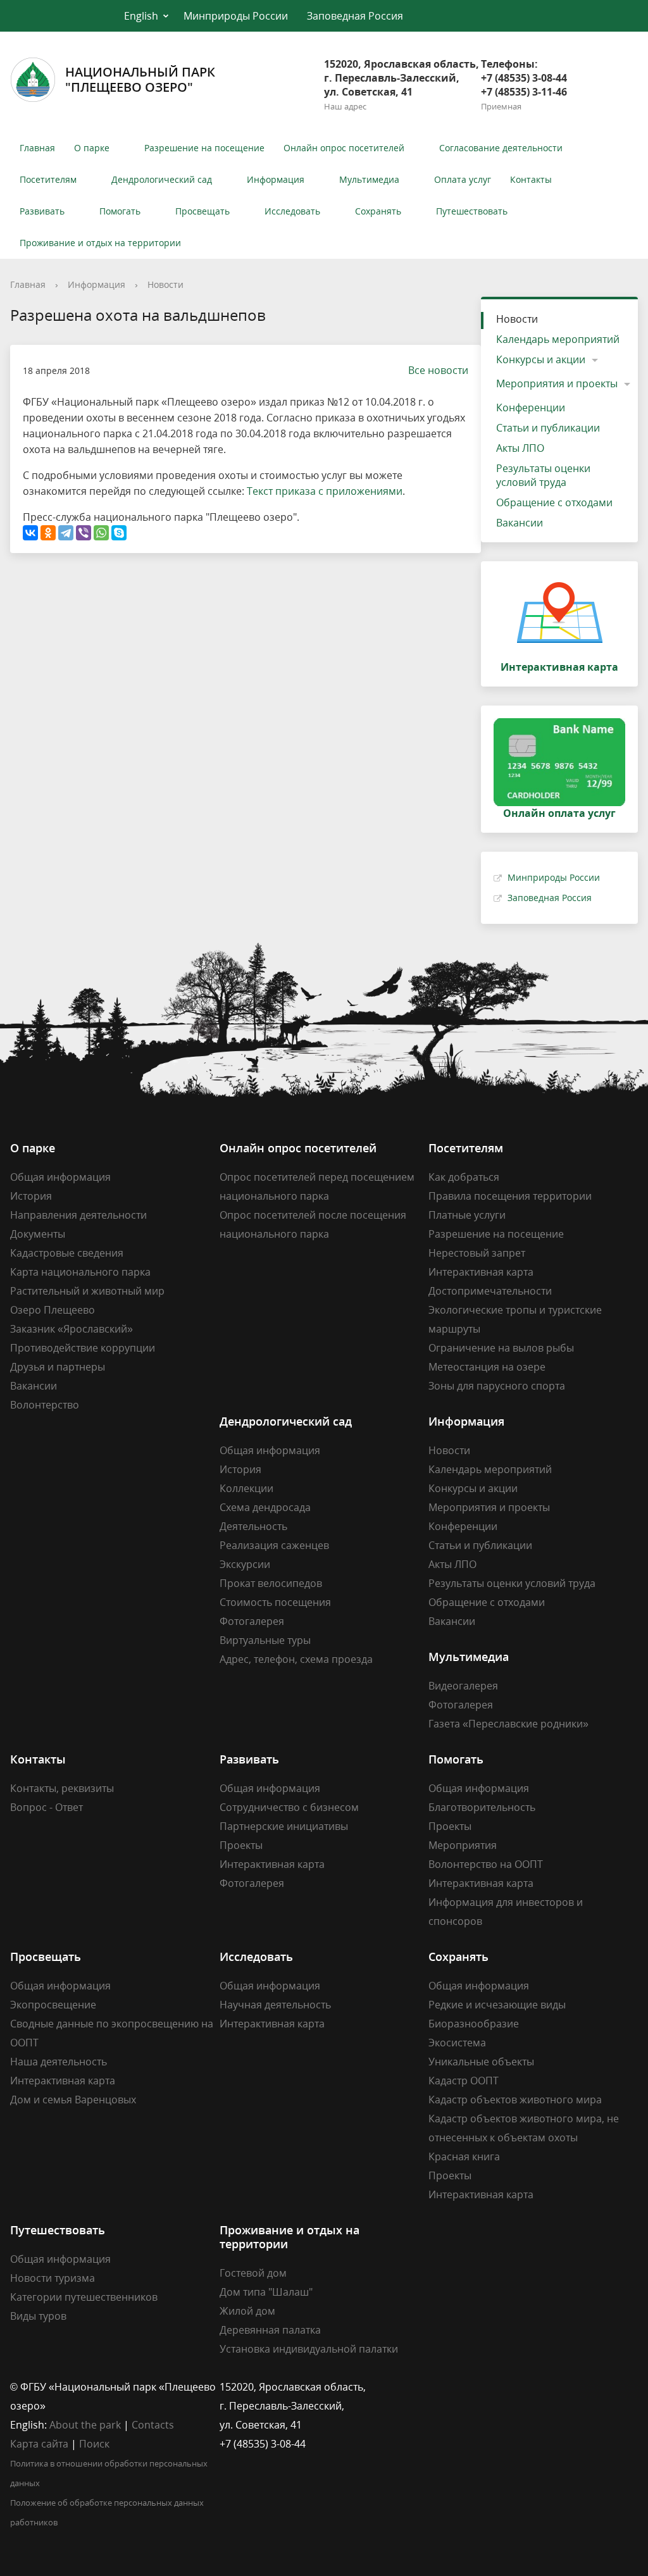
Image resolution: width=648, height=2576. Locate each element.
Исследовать (292, 211)
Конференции (531, 408)
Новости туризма (53, 2278)
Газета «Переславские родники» (508, 1724)
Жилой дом (247, 2311)
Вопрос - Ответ (47, 1807)
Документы (38, 1234)
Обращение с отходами (554, 502)
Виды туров (38, 2316)
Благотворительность (482, 1807)
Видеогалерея (463, 1686)
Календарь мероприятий (558, 339)
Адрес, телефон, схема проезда (296, 1659)
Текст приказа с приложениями (325, 491)
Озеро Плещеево (53, 1310)
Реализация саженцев (274, 1545)
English (141, 16)
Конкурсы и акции (541, 359)
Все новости (438, 370)
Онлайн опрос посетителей (344, 148)
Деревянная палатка (270, 2330)
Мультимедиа (369, 179)
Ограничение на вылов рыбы (501, 1348)
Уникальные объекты (481, 2062)
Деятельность (253, 1526)
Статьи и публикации (548, 428)
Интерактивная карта (481, 1272)
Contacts (153, 2425)
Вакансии (520, 523)
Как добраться (464, 1177)
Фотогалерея (252, 1621)
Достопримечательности (490, 1291)
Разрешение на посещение (204, 148)
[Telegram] (66, 533)
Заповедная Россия (355, 16)
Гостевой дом (253, 2273)
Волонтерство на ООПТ (486, 1864)
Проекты (241, 1845)
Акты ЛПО (520, 448)
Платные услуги (467, 1215)
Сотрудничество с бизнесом (289, 1807)
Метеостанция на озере (487, 1367)
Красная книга (464, 2156)
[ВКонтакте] (30, 533)
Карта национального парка (80, 1272)
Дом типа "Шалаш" (266, 2292)
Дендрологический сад (162, 179)
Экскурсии (245, 1564)
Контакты (531, 179)
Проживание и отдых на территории (100, 243)
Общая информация (60, 1177)
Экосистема (457, 2043)
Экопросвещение (53, 2005)
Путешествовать (472, 211)
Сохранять (378, 211)
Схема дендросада (265, 1507)
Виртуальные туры (265, 1640)
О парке (92, 148)
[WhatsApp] (101, 533)
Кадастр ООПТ (464, 2081)
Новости (165, 284)
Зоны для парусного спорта (497, 1386)
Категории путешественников (84, 2297)
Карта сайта (39, 2444)
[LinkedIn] (463, 2387)
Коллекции (246, 1488)
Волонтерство (45, 1405)
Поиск (94, 2444)
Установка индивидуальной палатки (309, 2349)
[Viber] (84, 533)
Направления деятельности (78, 1215)
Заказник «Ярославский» (72, 1329)
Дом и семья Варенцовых (73, 2100)
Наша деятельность (59, 2062)
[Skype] (119, 533)
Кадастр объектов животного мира (515, 2100)
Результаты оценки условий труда (543, 475)
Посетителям (48, 179)
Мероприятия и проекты (557, 383)
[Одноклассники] (48, 533)
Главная (37, 148)
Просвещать (202, 211)
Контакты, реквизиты (62, 1788)
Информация (276, 179)
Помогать (120, 211)
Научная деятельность (275, 2005)
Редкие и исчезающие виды (497, 2005)
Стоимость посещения (275, 1602)
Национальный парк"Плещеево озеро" (140, 79)
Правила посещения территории (510, 1196)
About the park (85, 2425)
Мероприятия (463, 1845)
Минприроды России (236, 16)
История (31, 1196)
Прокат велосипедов (271, 1583)
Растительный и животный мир (87, 1291)
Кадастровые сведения (67, 1253)
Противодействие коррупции (83, 1348)
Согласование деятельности (501, 148)
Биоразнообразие (474, 2024)
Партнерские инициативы (284, 1826)
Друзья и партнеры (58, 1367)
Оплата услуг (463, 179)
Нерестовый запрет (477, 1253)
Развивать (42, 211)
